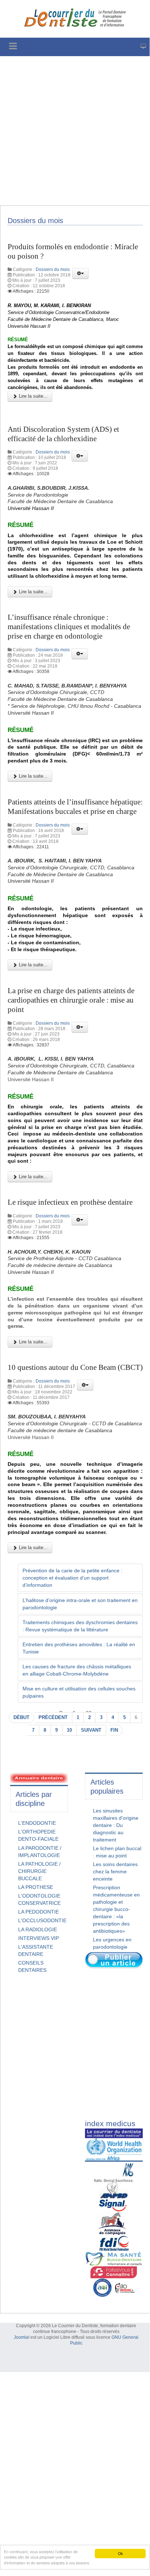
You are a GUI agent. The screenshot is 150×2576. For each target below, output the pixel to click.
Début (21, 1718)
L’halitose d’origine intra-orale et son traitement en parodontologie (80, 1604)
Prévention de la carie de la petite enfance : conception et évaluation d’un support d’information (72, 1578)
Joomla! (22, 2337)
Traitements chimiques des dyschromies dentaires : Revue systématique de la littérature (80, 1626)
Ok (120, 2553)
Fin (114, 1730)
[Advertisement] (75, 131)
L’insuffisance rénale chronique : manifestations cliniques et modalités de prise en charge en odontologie (69, 627)
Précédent (53, 1718)
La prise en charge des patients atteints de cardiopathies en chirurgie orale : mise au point (71, 1000)
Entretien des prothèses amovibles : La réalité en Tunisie (79, 1648)
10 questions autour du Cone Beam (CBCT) (75, 1367)
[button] (80, 273)
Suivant (91, 1730)
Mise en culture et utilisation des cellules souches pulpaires (79, 1692)
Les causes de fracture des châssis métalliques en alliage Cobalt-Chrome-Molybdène (77, 1670)
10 (69, 1730)
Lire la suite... (33, 396)
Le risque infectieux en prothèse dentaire (70, 1202)
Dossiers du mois (53, 269)
